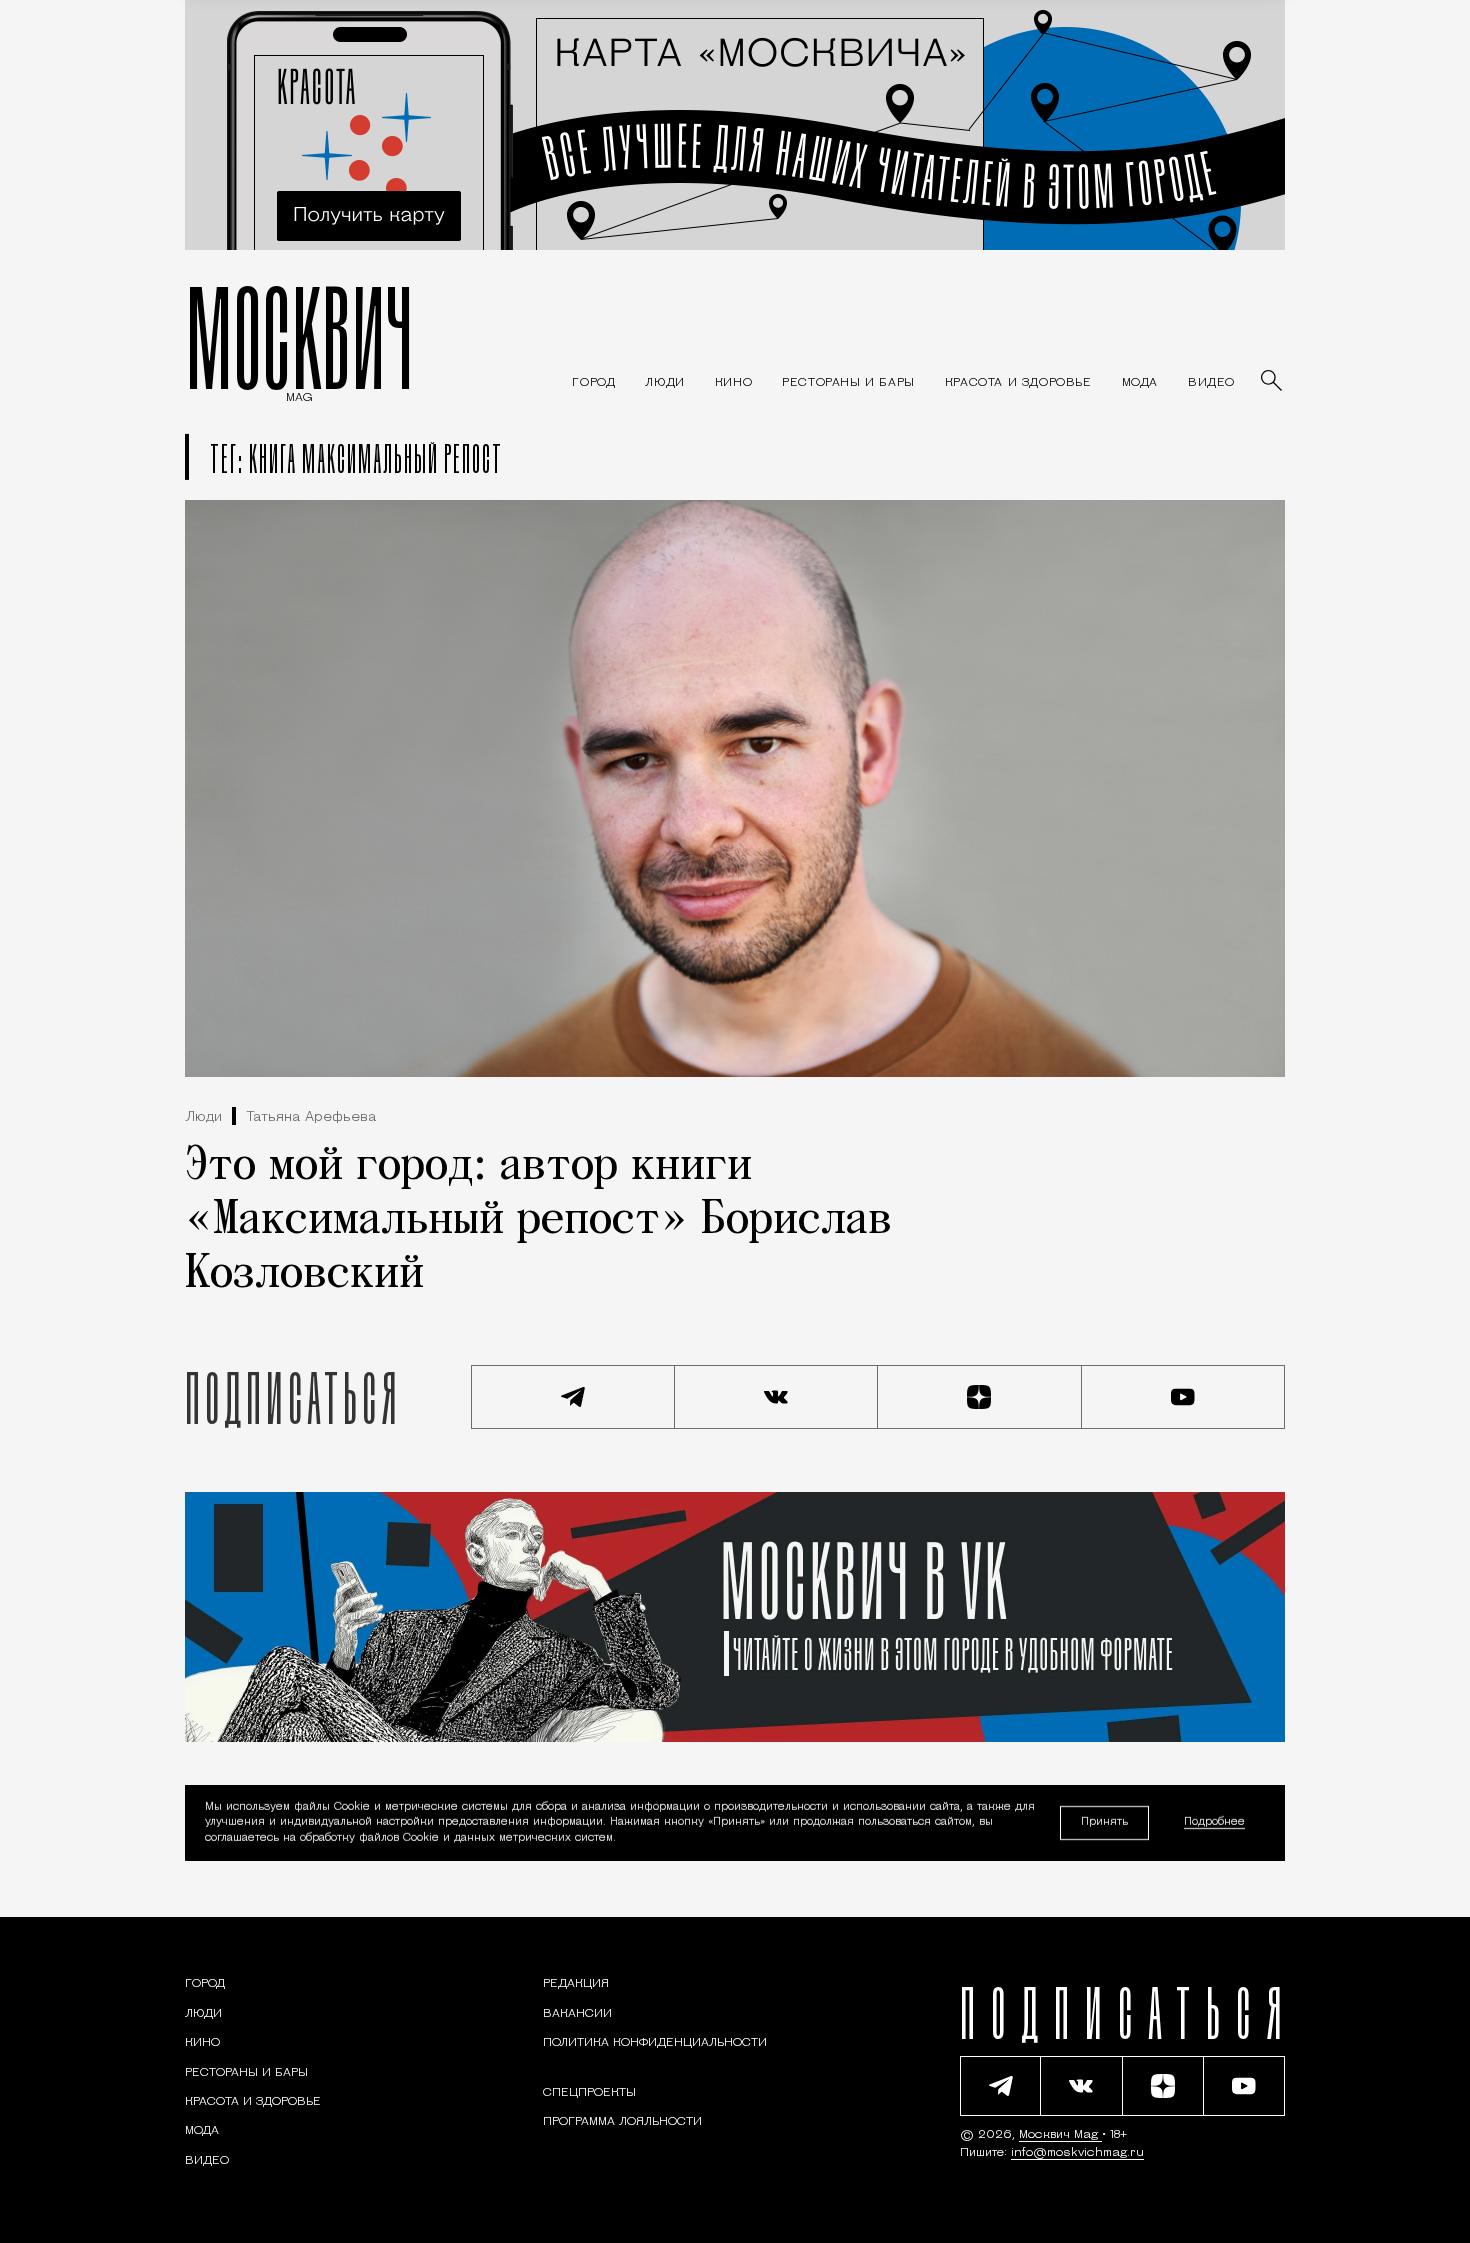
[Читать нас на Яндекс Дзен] (980, 1397)
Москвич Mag (1060, 2135)
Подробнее (1214, 1823)
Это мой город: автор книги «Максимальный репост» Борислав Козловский (538, 1221)
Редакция (576, 1984)
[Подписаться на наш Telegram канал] (573, 1397)
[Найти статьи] (1273, 382)
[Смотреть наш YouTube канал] (1184, 1397)
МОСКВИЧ (299, 337)
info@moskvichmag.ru (1077, 2153)
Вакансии (577, 2014)
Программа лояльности (622, 2122)
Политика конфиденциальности (655, 2043)
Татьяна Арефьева (311, 1117)
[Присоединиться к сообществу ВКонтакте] (777, 1397)
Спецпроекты (589, 2093)
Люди (203, 1117)
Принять (1104, 1822)
